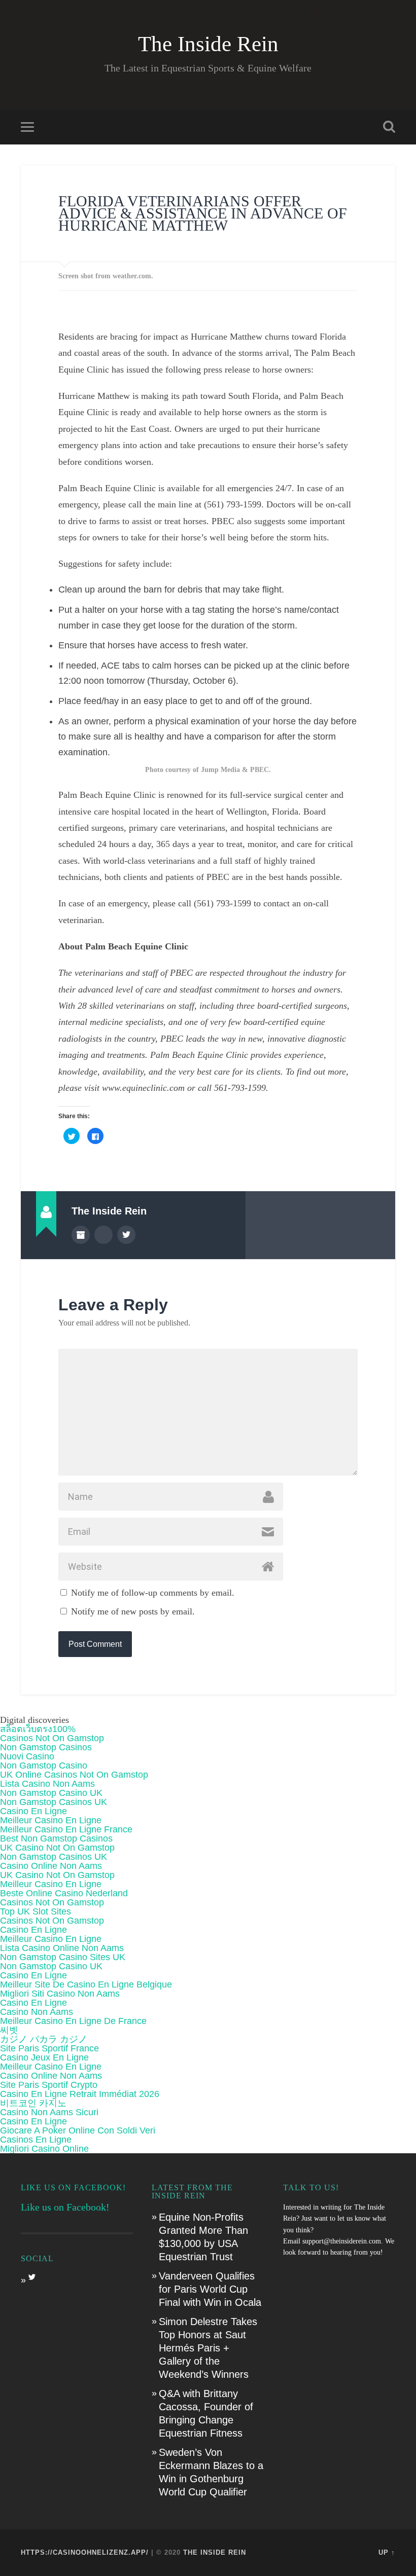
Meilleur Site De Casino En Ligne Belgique (86, 1984)
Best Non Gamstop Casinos (56, 1838)
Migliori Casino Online (44, 2149)
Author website (103, 1235)
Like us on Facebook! (73, 2187)
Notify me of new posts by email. (133, 1611)
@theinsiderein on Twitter (126, 1235)
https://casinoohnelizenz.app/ (85, 2552)
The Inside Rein (208, 44)
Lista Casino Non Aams (47, 1784)
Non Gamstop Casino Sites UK (63, 1957)
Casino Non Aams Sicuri (49, 2112)
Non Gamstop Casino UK (51, 1793)
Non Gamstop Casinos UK (54, 1802)
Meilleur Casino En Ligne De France (73, 2021)
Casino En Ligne (33, 1811)
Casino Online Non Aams (51, 1866)
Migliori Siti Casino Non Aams (60, 1994)
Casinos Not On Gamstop (52, 1738)
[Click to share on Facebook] (95, 1136)
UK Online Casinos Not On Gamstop (74, 1775)
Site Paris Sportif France (49, 2048)
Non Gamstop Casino (44, 1765)
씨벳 (9, 2030)
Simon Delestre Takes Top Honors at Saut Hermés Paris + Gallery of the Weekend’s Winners (208, 2348)
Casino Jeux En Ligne (44, 2057)
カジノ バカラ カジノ (44, 2039)
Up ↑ (387, 2552)
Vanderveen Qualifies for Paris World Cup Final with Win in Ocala (210, 2289)
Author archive (81, 1235)
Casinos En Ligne (36, 2140)
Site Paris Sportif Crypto (49, 2085)
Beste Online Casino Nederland (64, 1893)
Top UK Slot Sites (36, 1911)
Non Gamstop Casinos (46, 1747)
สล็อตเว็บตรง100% (38, 1729)
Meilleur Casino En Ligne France (66, 1829)
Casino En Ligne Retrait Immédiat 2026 (80, 2094)
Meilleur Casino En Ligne (51, 1820)
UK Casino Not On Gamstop (57, 1848)
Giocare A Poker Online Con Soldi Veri (78, 2130)
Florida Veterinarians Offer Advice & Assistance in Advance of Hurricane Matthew (203, 213)
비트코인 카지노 (33, 2103)
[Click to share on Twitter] (72, 1136)
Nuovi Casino (27, 1756)
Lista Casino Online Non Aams (62, 1948)
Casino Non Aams (37, 2012)
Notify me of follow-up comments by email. (153, 1593)
